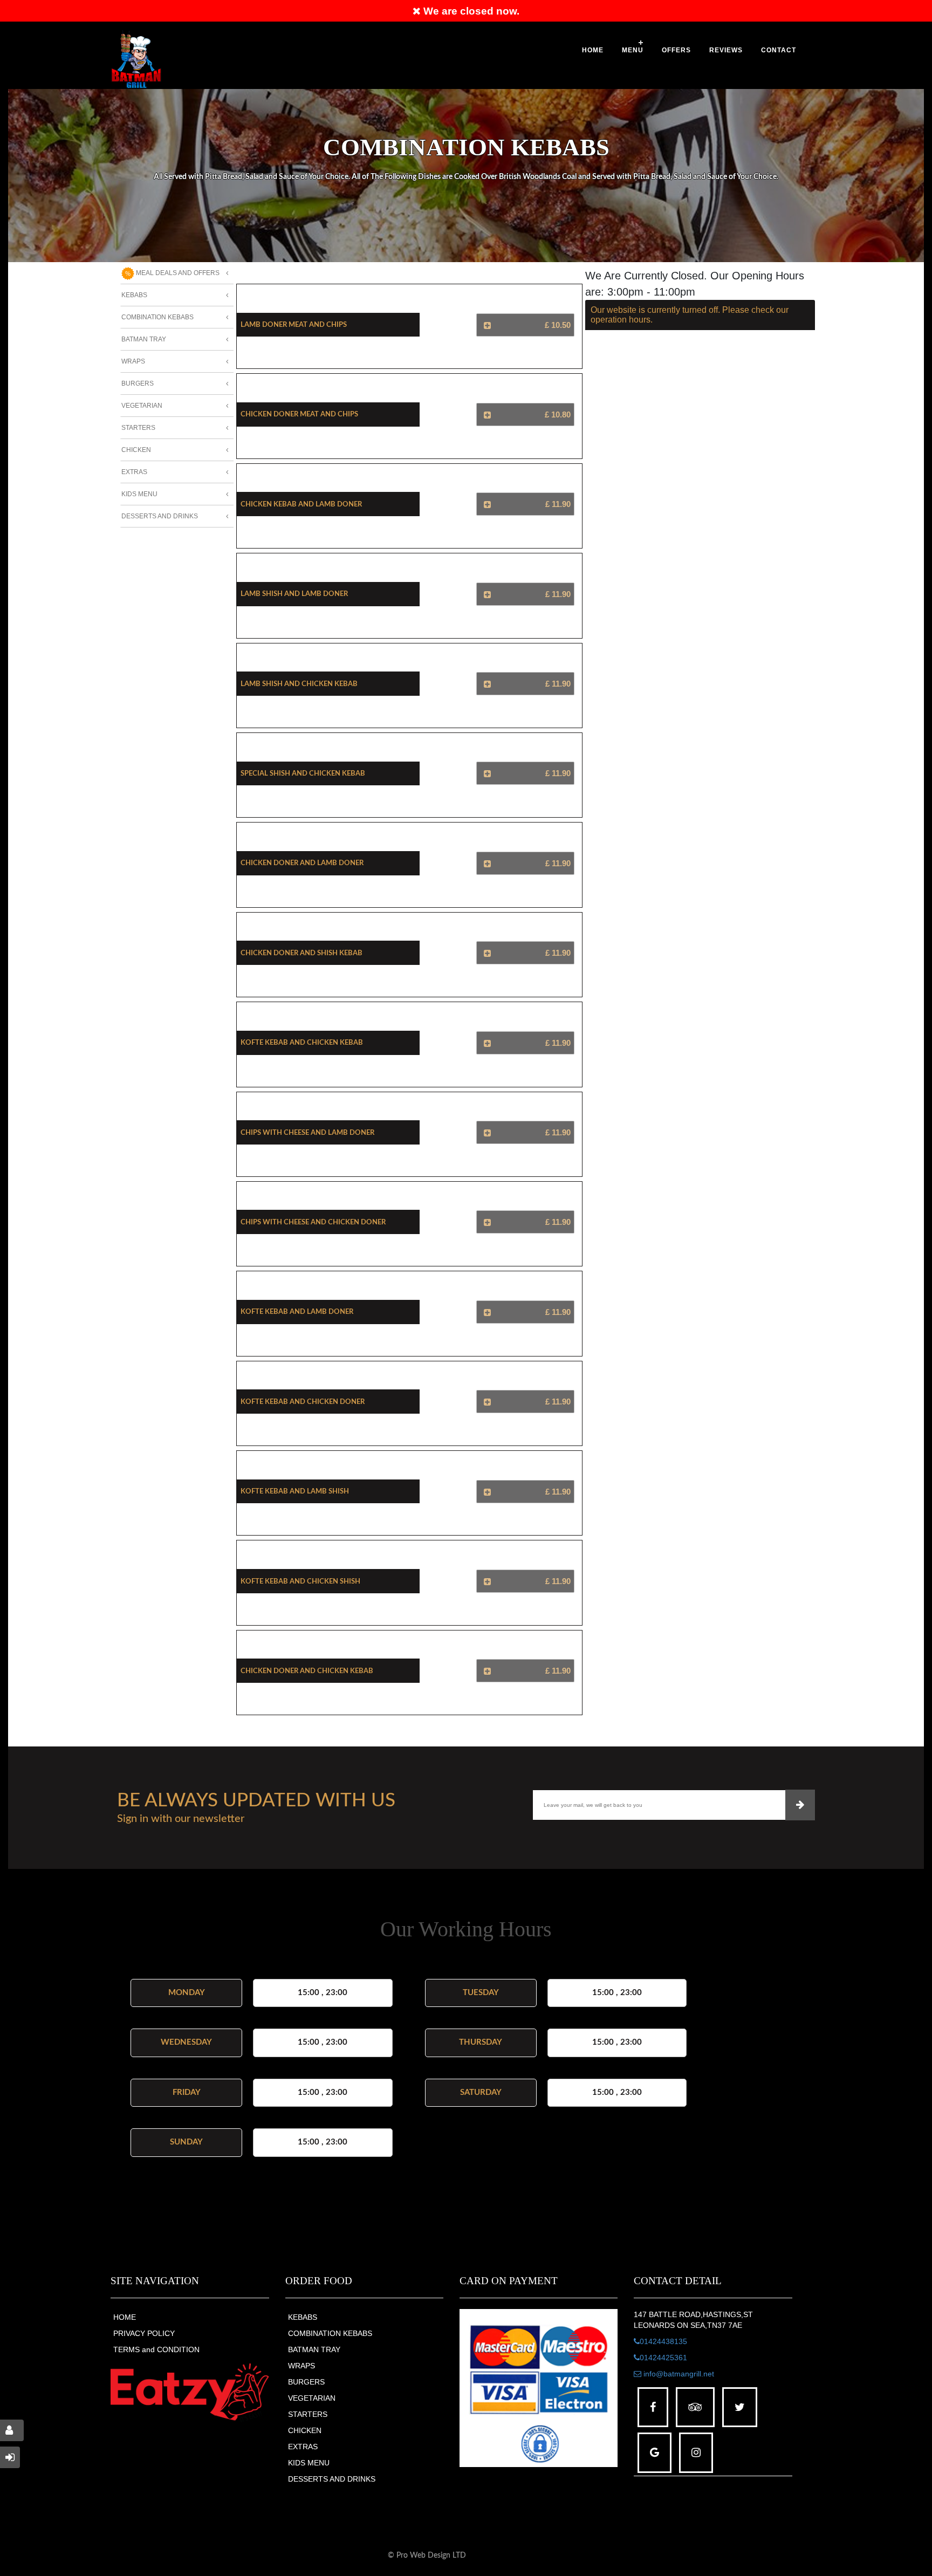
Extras (134, 472)
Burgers (138, 383)
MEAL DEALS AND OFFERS (177, 273)
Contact (779, 50)
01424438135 (663, 2341)
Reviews (726, 50)
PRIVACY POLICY (144, 2333)
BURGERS (306, 2382)
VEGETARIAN (312, 2398)
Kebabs (134, 295)
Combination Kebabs (157, 317)
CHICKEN (305, 2430)
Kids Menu (139, 494)
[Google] (655, 2453)
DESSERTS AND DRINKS (332, 2479)
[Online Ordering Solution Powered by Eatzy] (190, 2392)
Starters (138, 428)
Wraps (133, 361)
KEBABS (303, 2317)
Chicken (136, 450)
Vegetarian (142, 406)
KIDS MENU (309, 2463)
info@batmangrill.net (678, 2374)
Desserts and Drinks (160, 516)
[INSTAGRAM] (696, 2453)
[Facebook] (653, 2407)
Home (593, 50)
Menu (633, 50)
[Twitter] (740, 2407)
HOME (125, 2317)
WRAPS (301, 2366)
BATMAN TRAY (314, 2349)
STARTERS (308, 2414)
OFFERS (676, 50)
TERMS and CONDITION (156, 2349)
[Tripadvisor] (695, 2407)
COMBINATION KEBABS (330, 2333)
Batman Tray (144, 339)
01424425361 (663, 2358)
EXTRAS (303, 2447)
